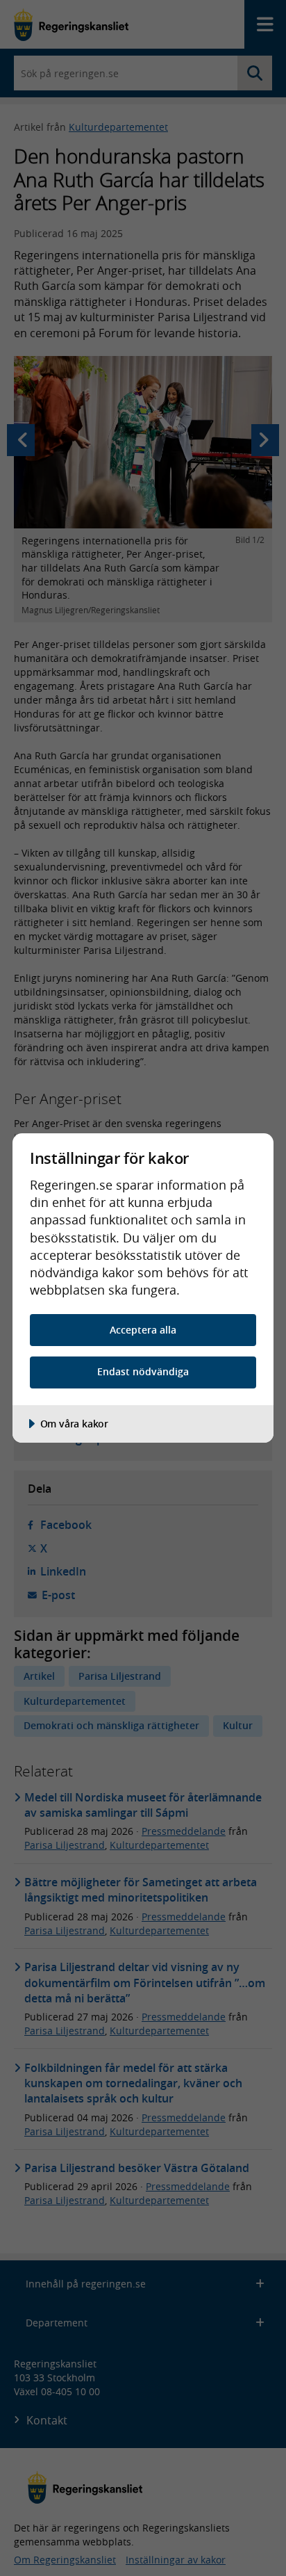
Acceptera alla (143, 1330)
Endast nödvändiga (143, 1371)
